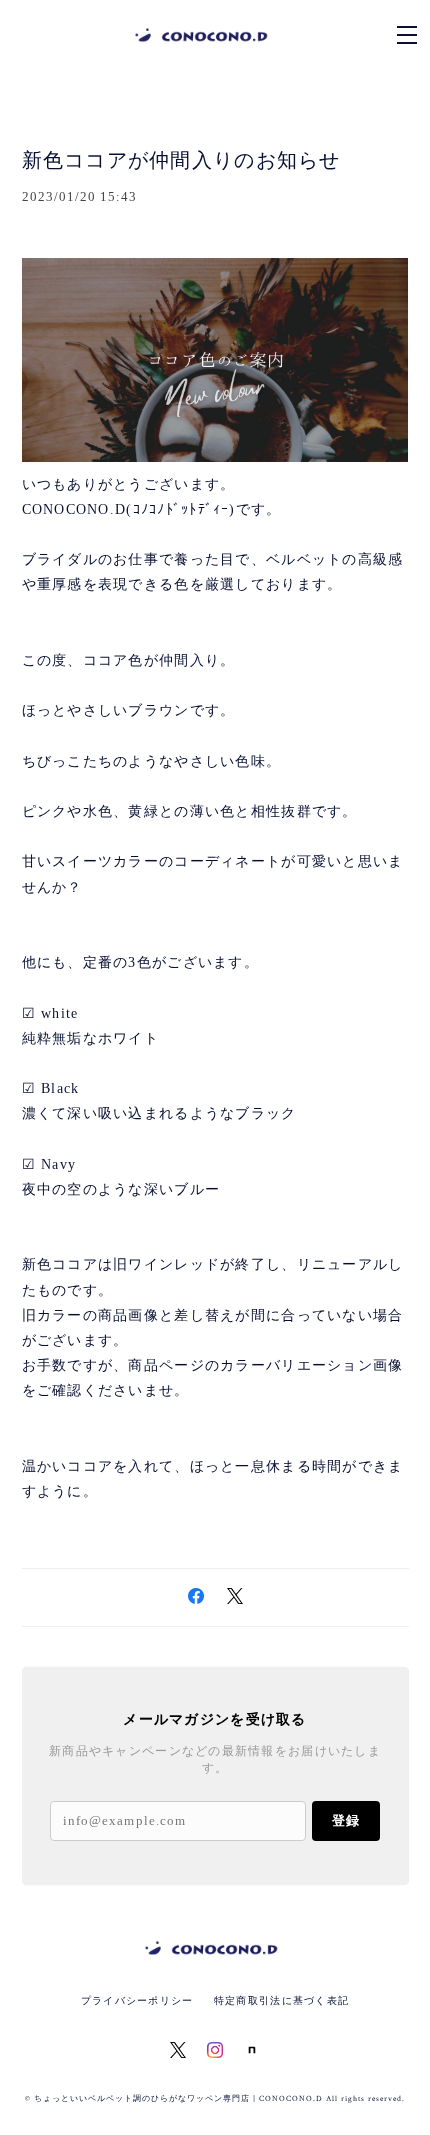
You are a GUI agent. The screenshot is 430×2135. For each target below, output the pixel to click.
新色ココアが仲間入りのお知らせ (181, 160)
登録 (346, 1820)
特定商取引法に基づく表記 (281, 2000)
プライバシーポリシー (137, 2000)
